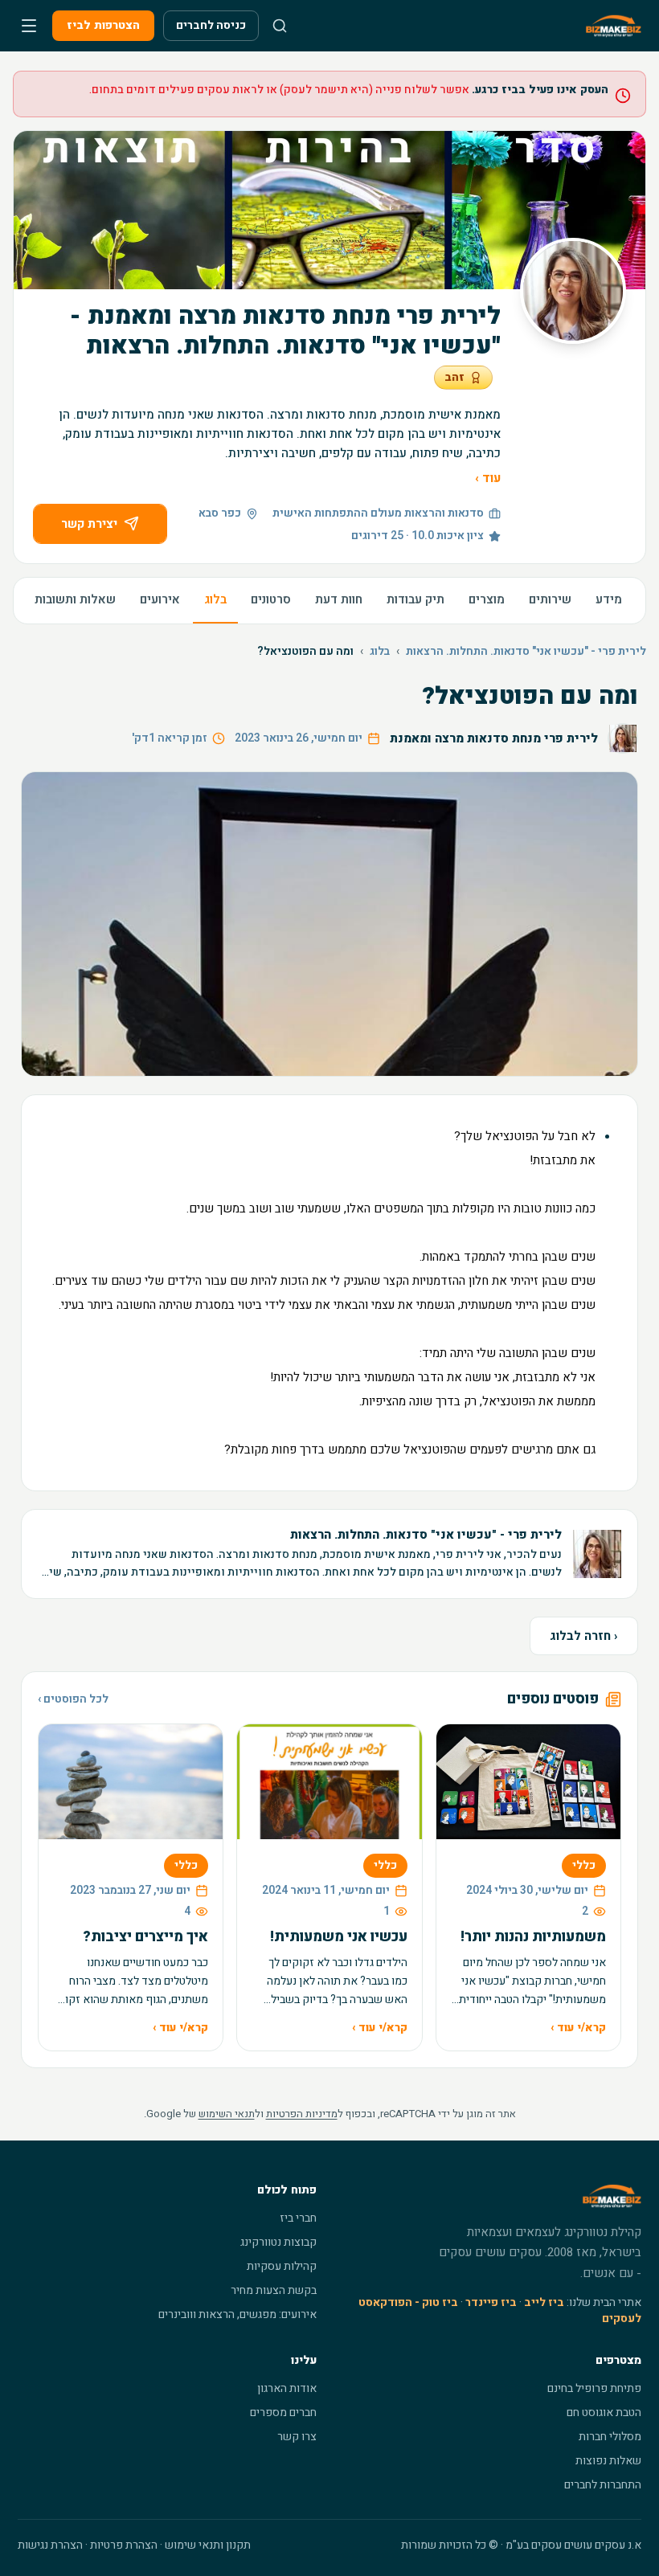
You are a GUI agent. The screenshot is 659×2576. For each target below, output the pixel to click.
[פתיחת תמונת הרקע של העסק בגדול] (329, 210)
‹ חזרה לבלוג (584, 1636)
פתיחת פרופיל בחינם (594, 2388)
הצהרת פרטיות (124, 2545)
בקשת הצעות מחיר (274, 2290)
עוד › (488, 478)
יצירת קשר (89, 524)
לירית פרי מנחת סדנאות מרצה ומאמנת (494, 738)
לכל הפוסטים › (73, 1699)
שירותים (550, 599)
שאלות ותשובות (75, 599)
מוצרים (487, 599)
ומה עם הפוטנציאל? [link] (305, 652)
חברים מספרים (283, 2412)
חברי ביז (298, 2218)
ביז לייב (544, 2302)
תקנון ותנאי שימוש (208, 2545)
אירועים (160, 599)
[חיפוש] (280, 26)
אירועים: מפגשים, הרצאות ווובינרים (237, 2314)
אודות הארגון (287, 2388)
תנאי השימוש (227, 2114)
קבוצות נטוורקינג (278, 2242)
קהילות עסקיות (282, 2266)
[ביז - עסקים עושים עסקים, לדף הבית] (614, 26)
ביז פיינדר (491, 2302)
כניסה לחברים (211, 25)
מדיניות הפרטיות (302, 2114)
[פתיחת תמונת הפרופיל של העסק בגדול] (573, 291)
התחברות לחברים (603, 2485)
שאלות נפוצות (608, 2461)
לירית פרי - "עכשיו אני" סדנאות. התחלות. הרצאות (526, 652)
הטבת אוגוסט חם (604, 2412)
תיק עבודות (415, 599)
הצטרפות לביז (103, 25)
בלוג (215, 599)
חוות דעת (339, 599)
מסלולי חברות (610, 2437)
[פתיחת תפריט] (29, 26)
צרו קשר (297, 2437)
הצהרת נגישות (50, 2545)
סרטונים (271, 599)
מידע (609, 599)
